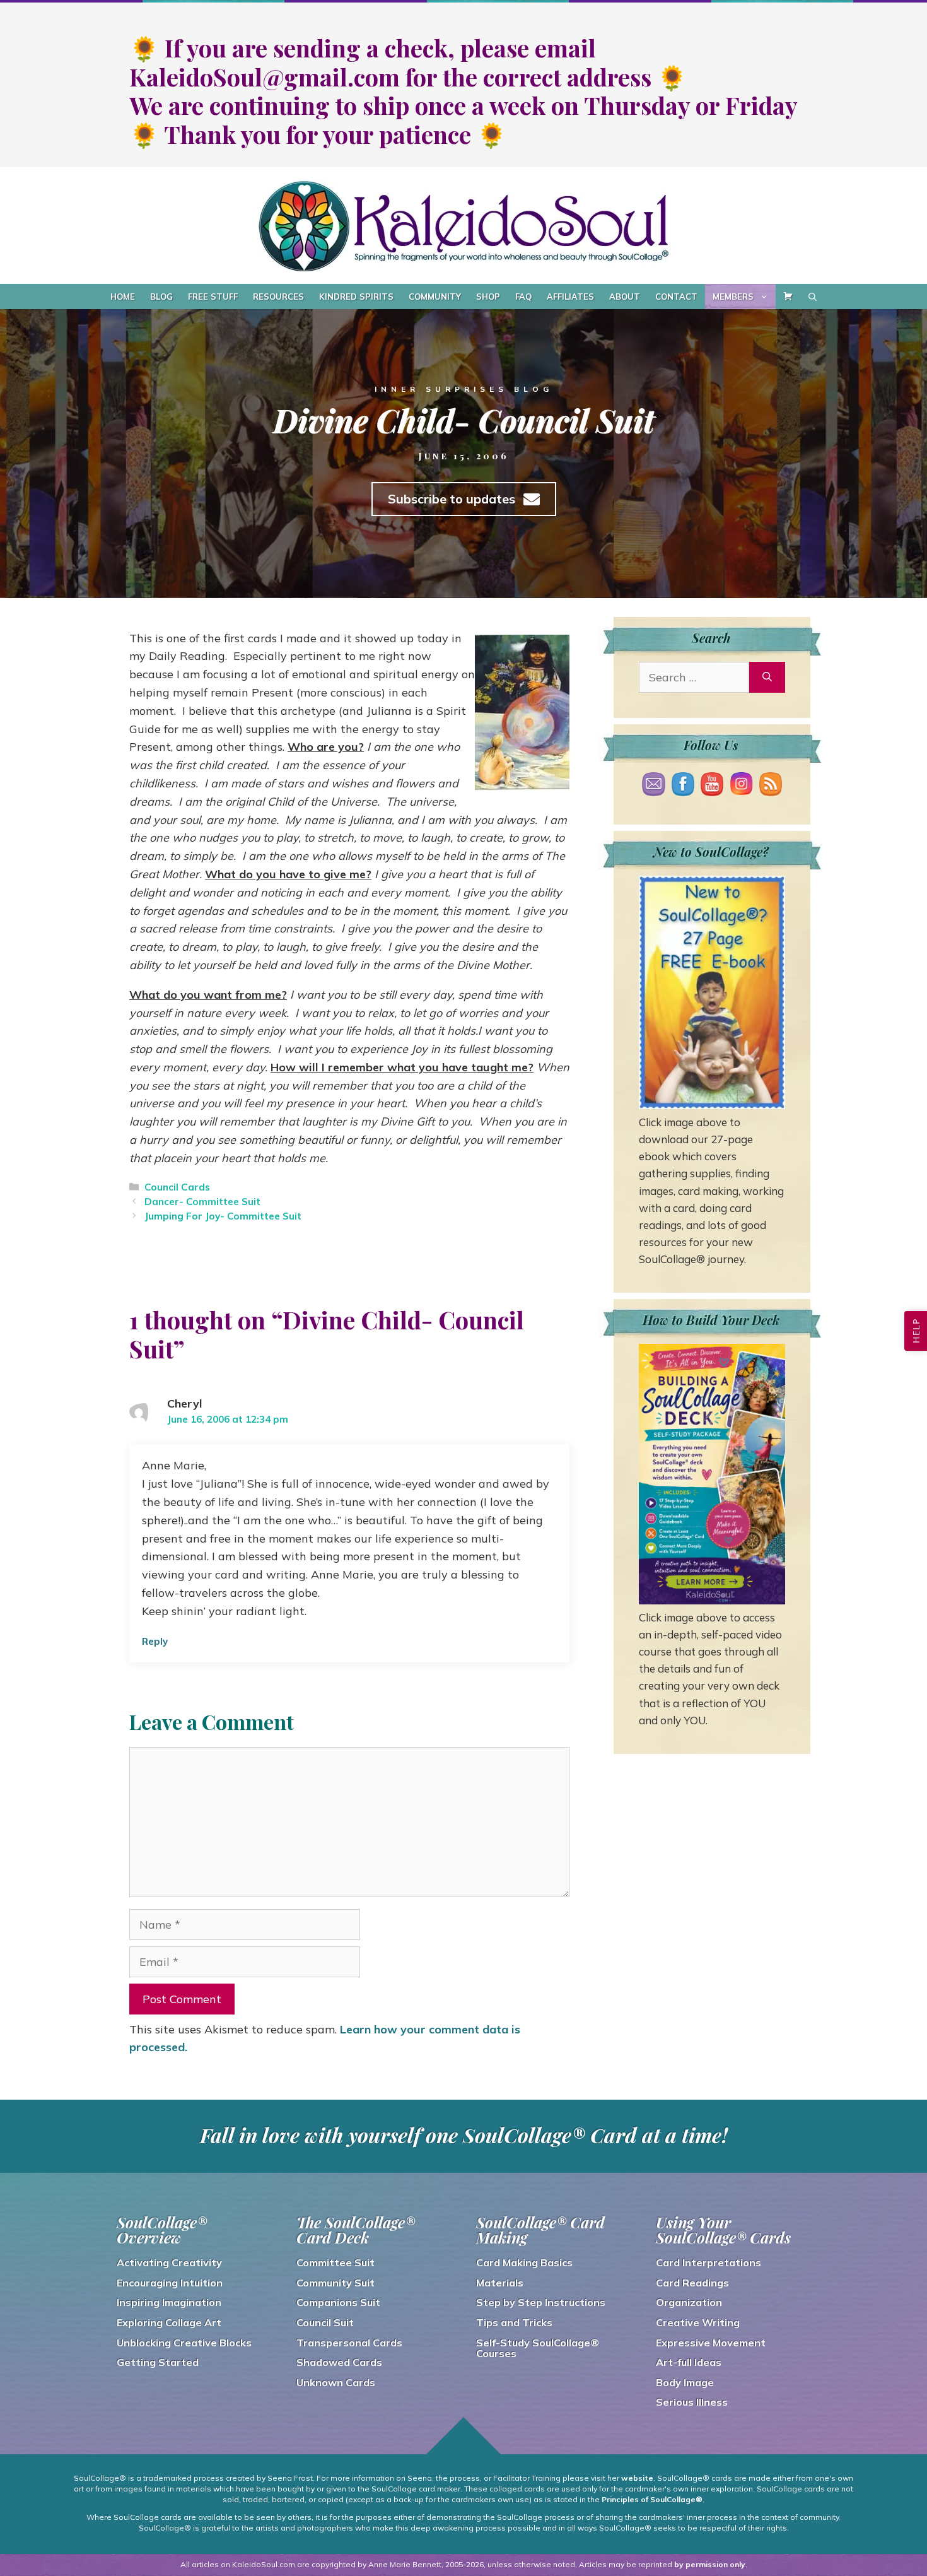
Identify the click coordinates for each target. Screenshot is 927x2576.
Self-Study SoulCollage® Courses (538, 2348)
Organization (689, 2302)
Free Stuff (213, 297)
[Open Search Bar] (813, 297)
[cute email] (653, 788)
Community (435, 297)
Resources (278, 297)
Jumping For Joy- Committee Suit (223, 1216)
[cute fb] (683, 788)
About (625, 297)
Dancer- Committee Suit (202, 1202)
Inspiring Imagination (169, 2302)
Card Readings (692, 2283)
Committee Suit (335, 2262)
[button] (916, 1331)
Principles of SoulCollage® (652, 2499)
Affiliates (570, 297)
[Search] (767, 677)
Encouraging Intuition (170, 2283)
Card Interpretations (708, 2262)
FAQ (523, 297)
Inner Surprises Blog (464, 389)
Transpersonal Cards (349, 2343)
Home (123, 297)
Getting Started (158, 2362)
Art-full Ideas (689, 2362)
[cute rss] (771, 788)
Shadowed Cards (339, 2362)
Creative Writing (698, 2322)
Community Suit (335, 2283)
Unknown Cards (336, 2382)
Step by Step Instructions (541, 2302)
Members (733, 297)
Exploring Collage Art (169, 2322)
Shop (488, 297)
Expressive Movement (711, 2343)
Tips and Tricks (514, 2322)
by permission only (710, 2564)
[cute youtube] (712, 788)
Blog (161, 297)
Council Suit (325, 2322)
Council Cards (177, 1187)
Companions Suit (338, 2302)
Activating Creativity (169, 2262)
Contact (676, 297)
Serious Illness (692, 2402)
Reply (155, 1641)
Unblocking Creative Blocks (184, 2343)
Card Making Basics (524, 2262)
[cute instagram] (741, 786)
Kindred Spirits (356, 297)
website (637, 2478)
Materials (500, 2283)
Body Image (685, 2382)
